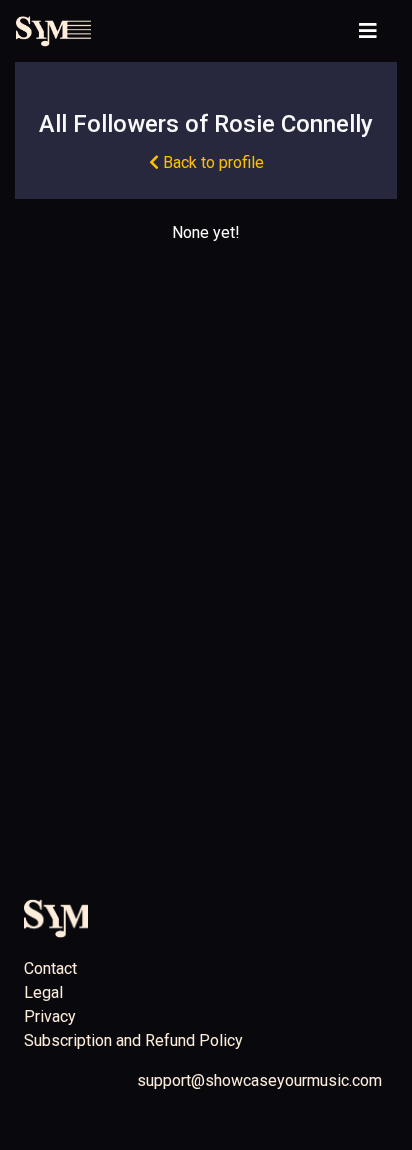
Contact (50, 968)
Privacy (50, 1016)
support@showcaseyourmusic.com (259, 1080)
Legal (43, 992)
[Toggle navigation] (368, 31)
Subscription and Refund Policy (133, 1040)
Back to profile (211, 162)
